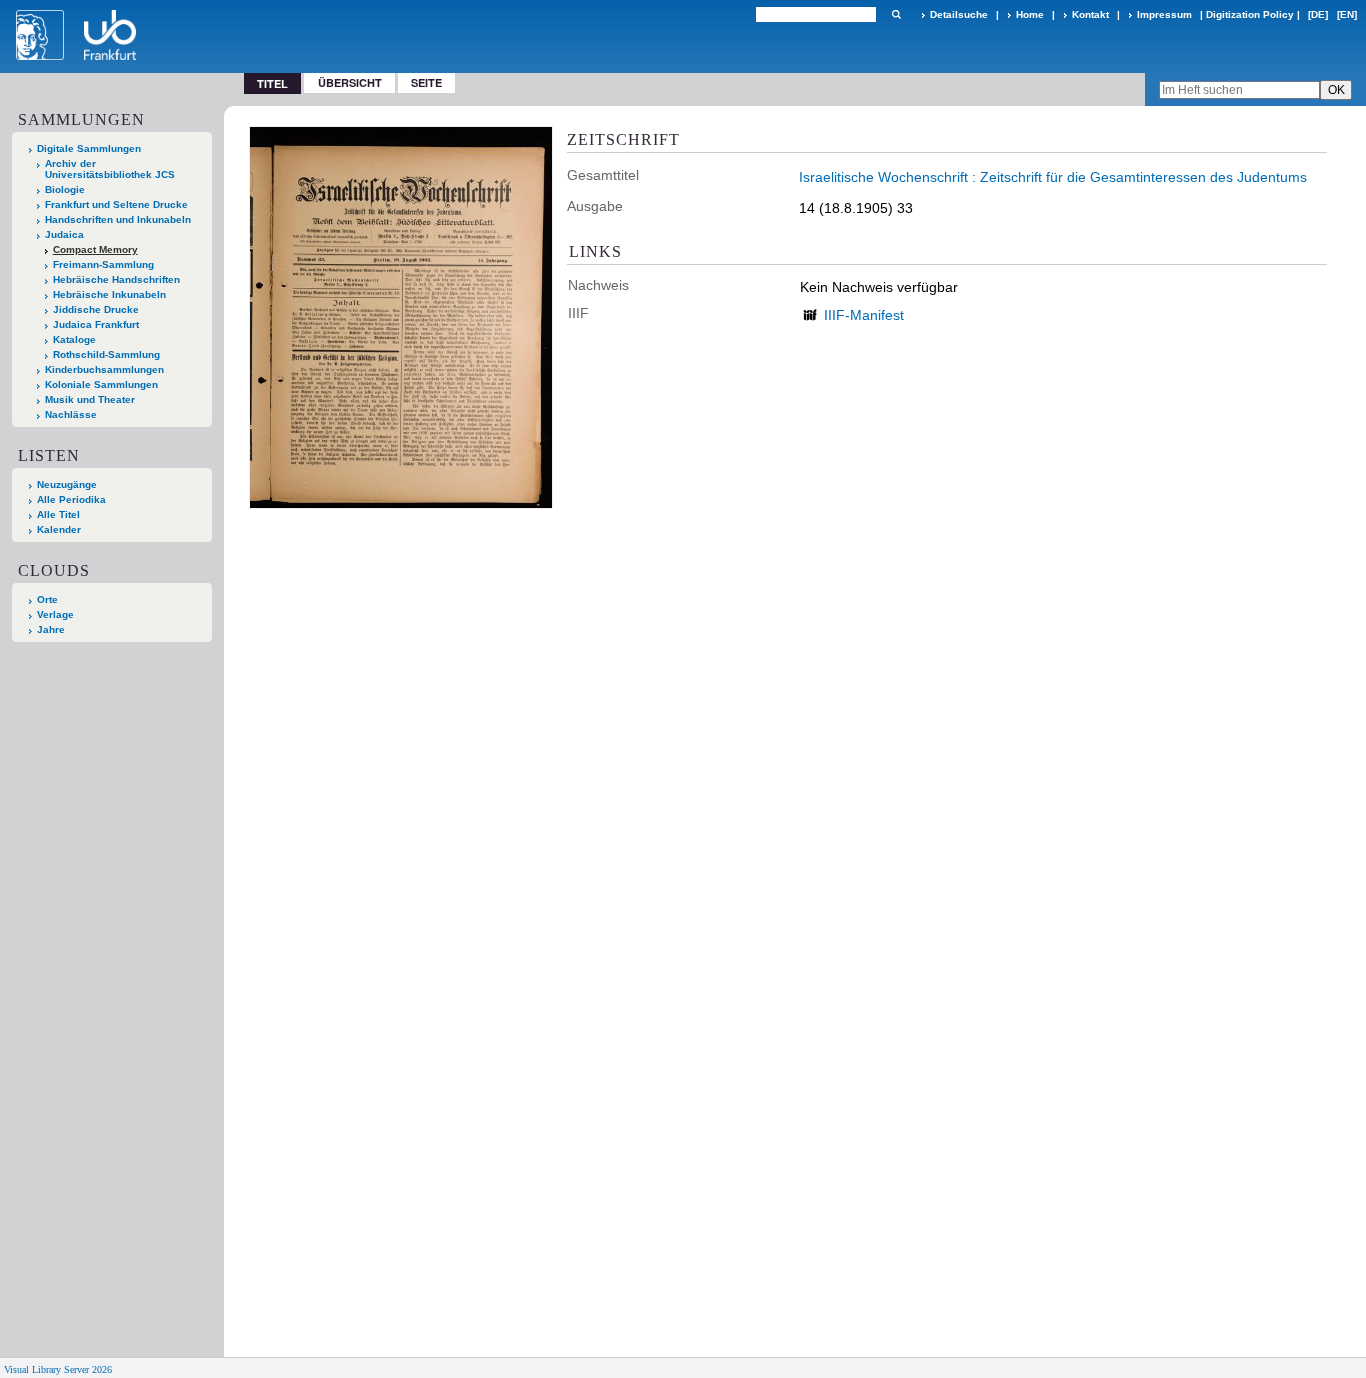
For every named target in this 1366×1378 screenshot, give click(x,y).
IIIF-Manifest (864, 315)
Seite (426, 82)
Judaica (64, 234)
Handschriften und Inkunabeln (118, 219)
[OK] (896, 14)
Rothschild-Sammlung (106, 354)
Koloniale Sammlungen (101, 384)
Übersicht (350, 82)
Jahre (51, 629)
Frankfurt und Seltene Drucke (116, 204)
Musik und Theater (90, 399)
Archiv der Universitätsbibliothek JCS (110, 169)
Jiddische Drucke (96, 309)
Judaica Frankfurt (96, 324)
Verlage (55, 614)
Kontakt (1090, 14)
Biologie (65, 189)
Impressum (1164, 14)
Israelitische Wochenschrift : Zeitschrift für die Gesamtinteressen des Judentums (1053, 177)
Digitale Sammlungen (89, 148)
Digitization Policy (1250, 14)
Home (1030, 14)
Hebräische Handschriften (116, 279)
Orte (47, 599)
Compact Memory (95, 249)
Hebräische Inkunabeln (109, 294)
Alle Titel (58, 514)
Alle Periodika (71, 499)
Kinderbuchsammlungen (104, 369)
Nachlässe (71, 414)
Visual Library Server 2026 (58, 1369)
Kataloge (74, 339)
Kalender (59, 529)
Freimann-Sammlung (103, 264)
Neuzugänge (67, 484)
